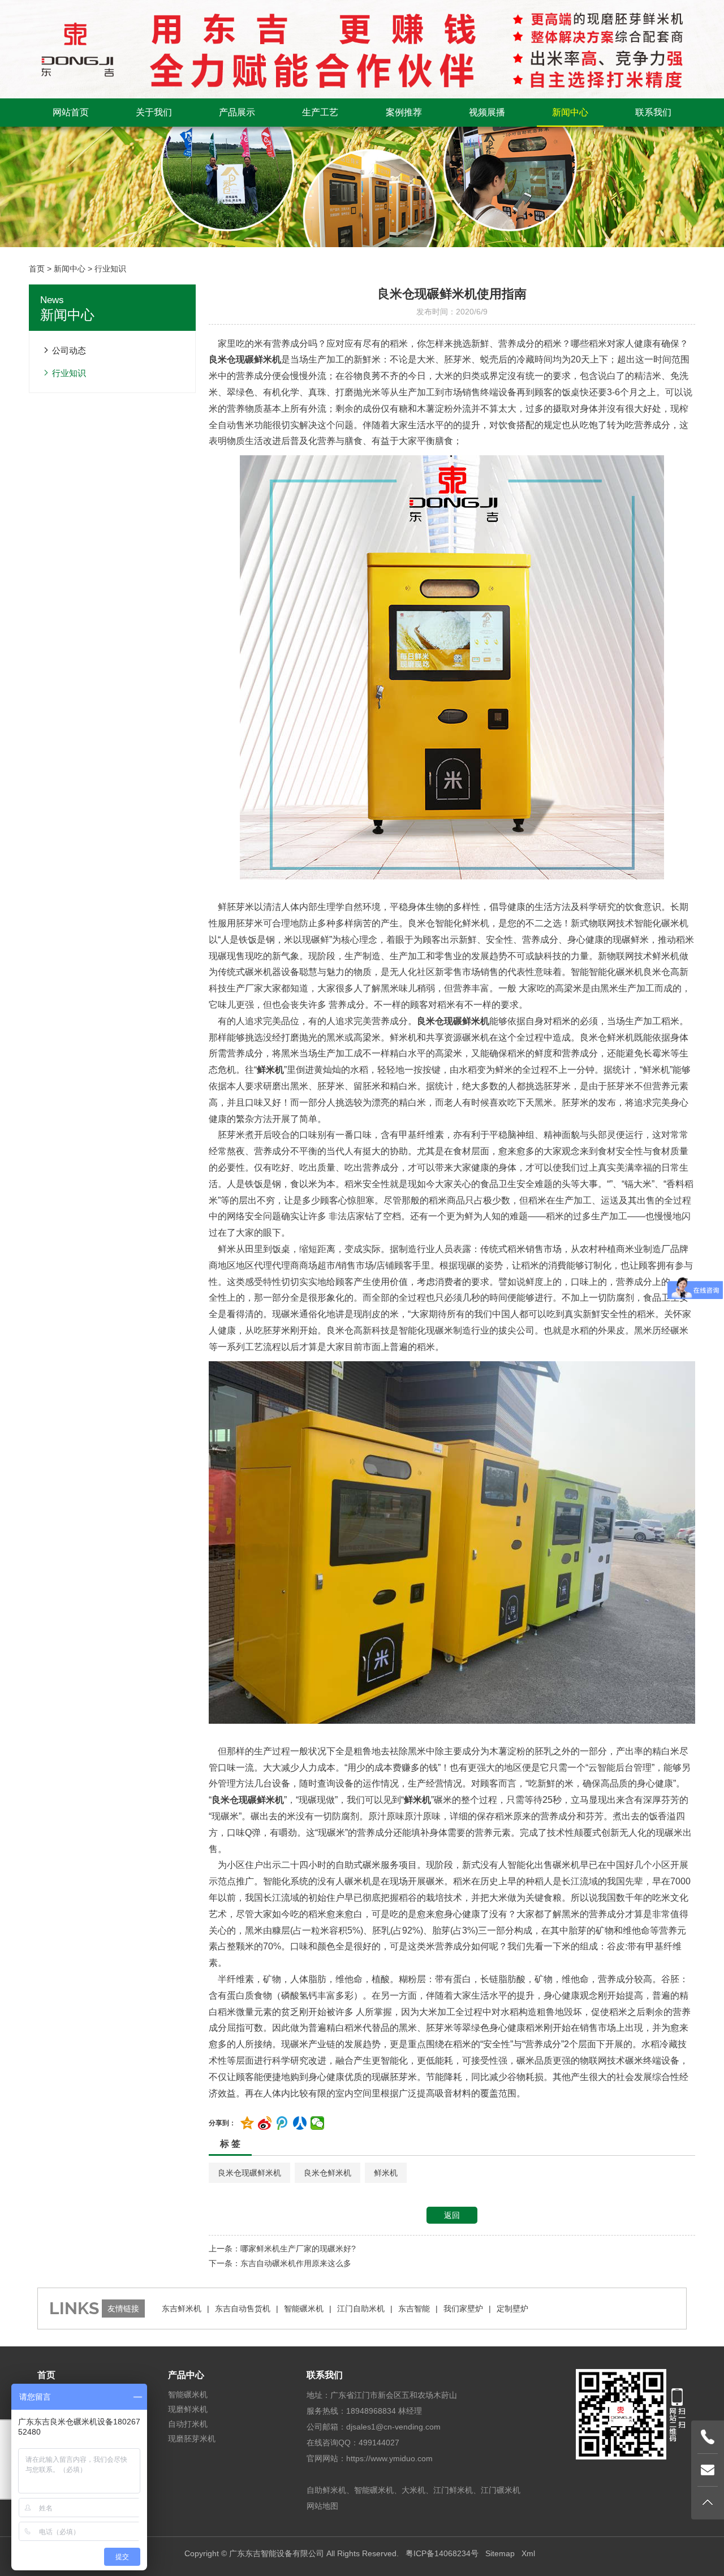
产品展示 (237, 112)
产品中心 (186, 2375)
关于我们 (154, 112)
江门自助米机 (361, 2309)
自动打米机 (188, 2424)
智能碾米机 (304, 2309)
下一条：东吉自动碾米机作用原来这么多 (280, 2263)
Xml (528, 2553)
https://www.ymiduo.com (389, 2458)
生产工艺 (320, 112)
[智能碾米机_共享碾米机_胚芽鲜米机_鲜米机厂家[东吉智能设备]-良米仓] (362, 49)
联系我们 (653, 112)
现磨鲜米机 (188, 2409)
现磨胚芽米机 (192, 2439)
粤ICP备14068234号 (442, 2553)
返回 (452, 2215)
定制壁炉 (512, 2309)
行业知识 (110, 269)
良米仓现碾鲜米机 (249, 2173)
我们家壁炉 (463, 2309)
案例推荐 (404, 112)
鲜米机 (386, 2173)
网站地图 (322, 2506)
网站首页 (71, 112)
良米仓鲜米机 (327, 2173)
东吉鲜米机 (182, 2309)
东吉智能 (414, 2309)
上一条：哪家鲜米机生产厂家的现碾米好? (282, 2249)
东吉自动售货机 (243, 2309)
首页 (37, 269)
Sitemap (500, 2553)
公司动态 (69, 350)
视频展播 (487, 112)
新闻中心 (570, 112)
